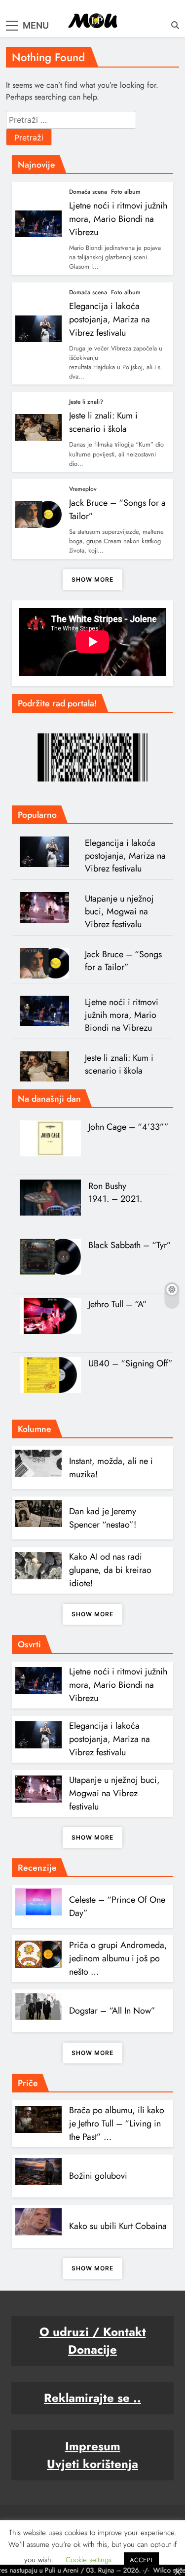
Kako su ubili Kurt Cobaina (118, 2226)
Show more (92, 579)
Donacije (92, 2350)
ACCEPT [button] (141, 2560)
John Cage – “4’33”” (129, 1127)
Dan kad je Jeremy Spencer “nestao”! (103, 1518)
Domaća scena (88, 192)
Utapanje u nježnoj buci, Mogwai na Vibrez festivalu (119, 911)
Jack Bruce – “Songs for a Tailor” (123, 961)
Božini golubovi (98, 2176)
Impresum (93, 2446)
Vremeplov (83, 489)
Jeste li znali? (86, 402)
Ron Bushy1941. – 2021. (115, 1192)
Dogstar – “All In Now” (112, 2011)
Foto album (126, 192)
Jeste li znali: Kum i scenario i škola (103, 422)
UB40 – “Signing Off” (130, 1363)
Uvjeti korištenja (92, 2464)
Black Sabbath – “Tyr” (130, 1245)
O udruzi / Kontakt (93, 2332)
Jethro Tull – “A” (118, 1304)
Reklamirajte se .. (92, 2398)
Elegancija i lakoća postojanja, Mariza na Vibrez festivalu (110, 319)
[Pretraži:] (71, 120)
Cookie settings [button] (89, 2560)
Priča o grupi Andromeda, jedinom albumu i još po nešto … (118, 1958)
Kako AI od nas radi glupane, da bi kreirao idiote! (110, 1570)
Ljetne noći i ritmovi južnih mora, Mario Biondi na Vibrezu (118, 219)
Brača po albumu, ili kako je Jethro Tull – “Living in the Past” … (117, 2123)
